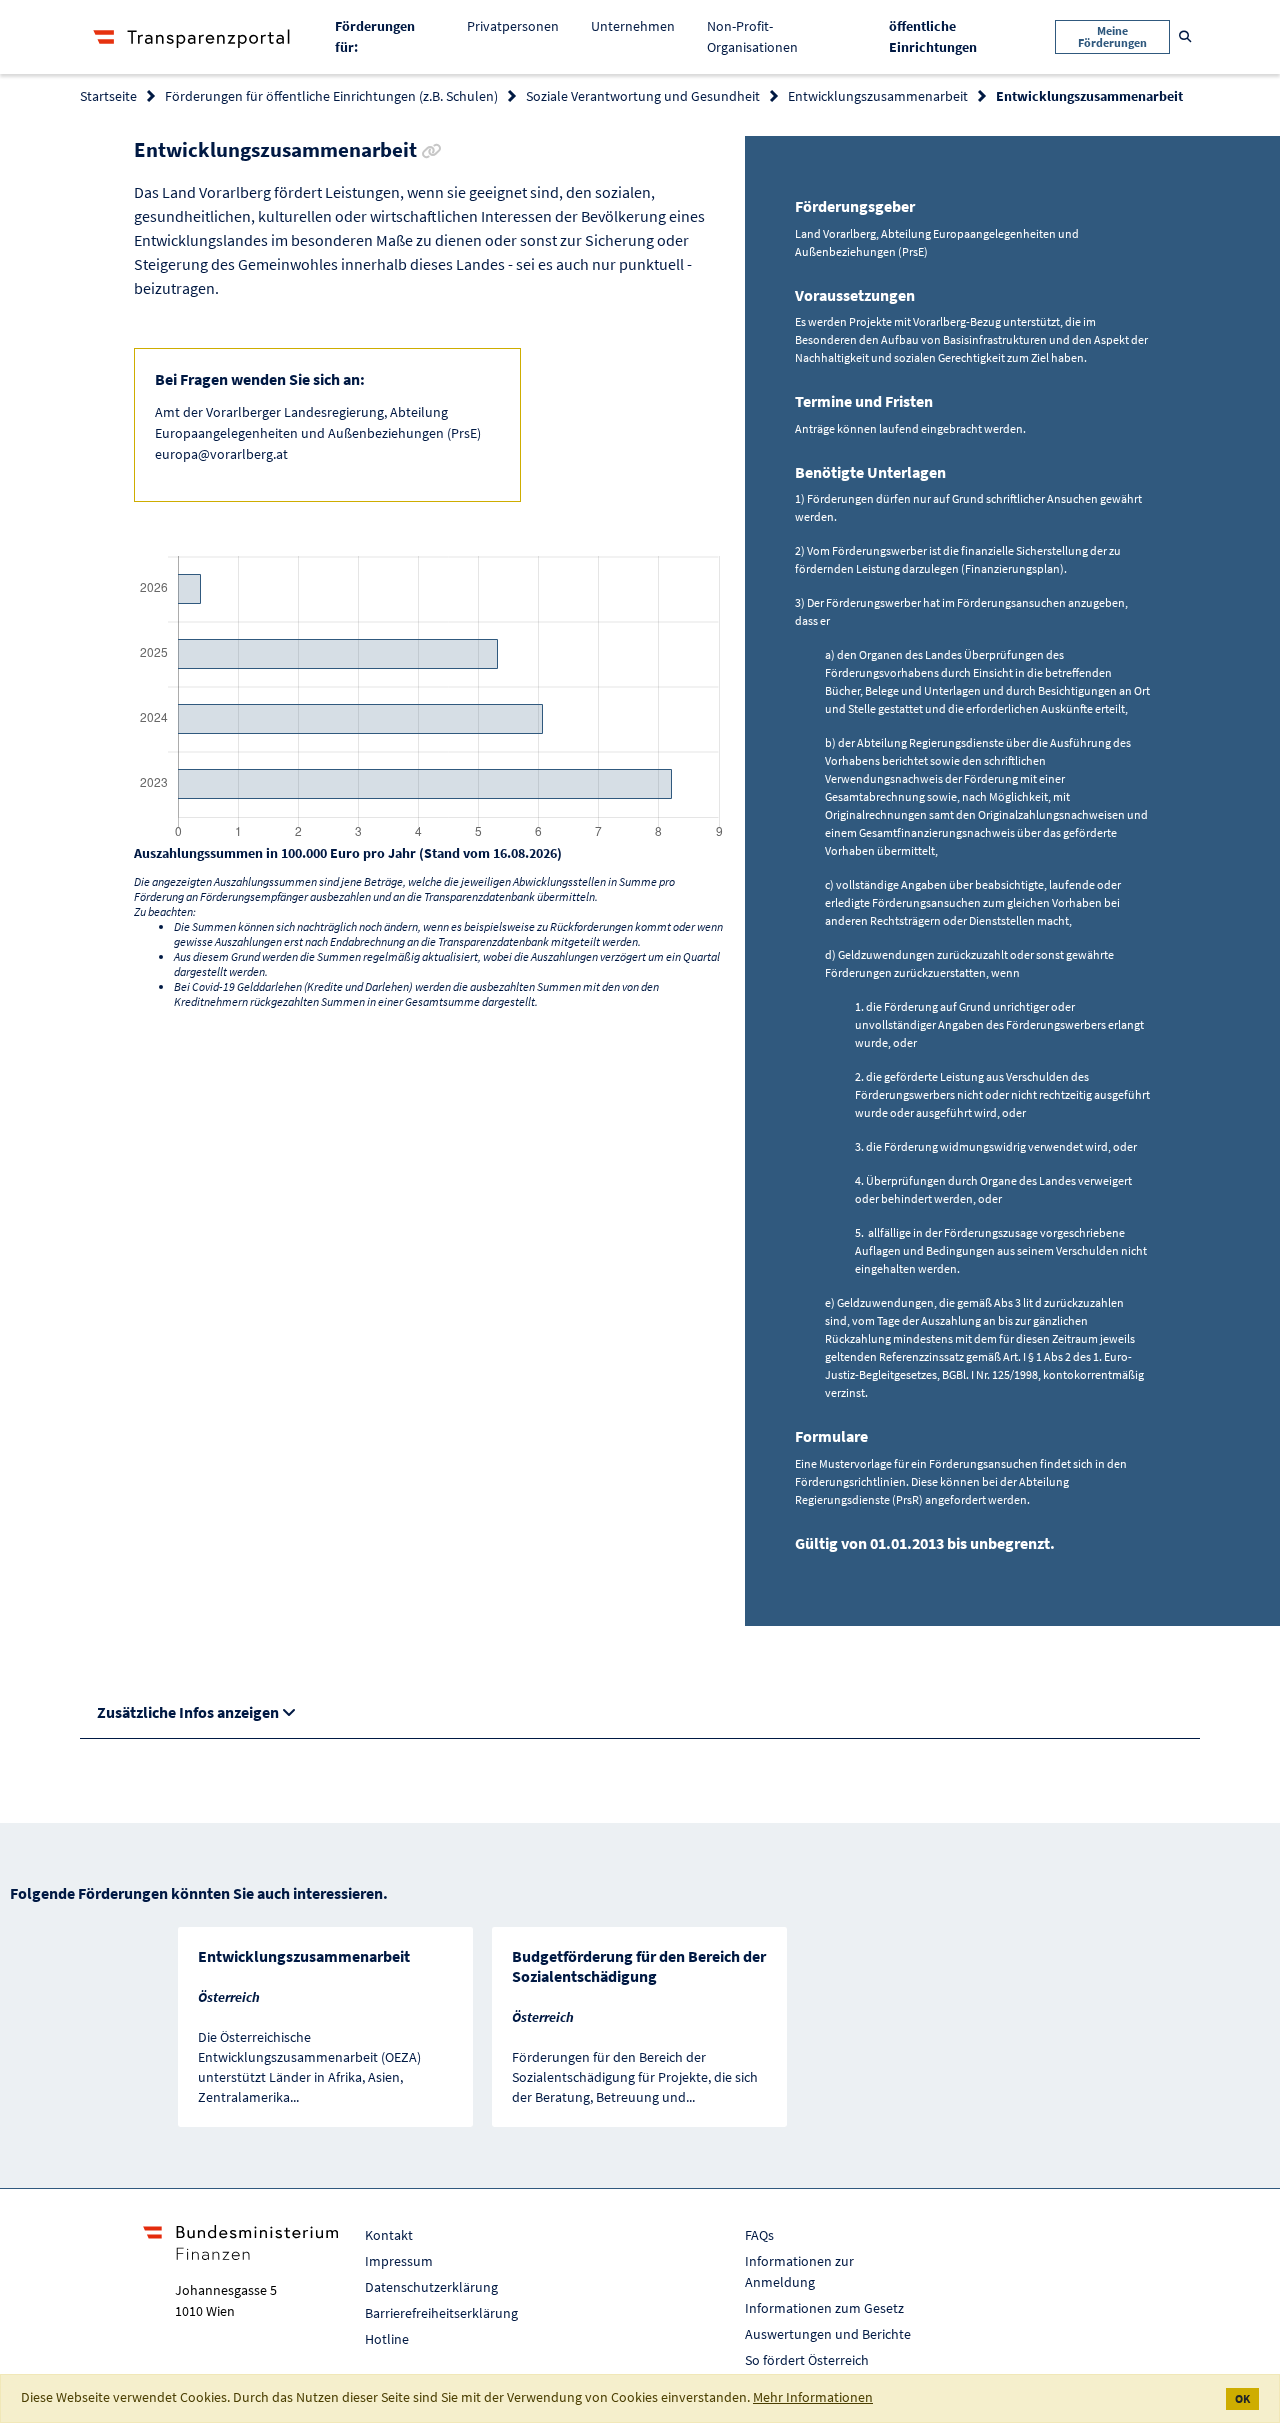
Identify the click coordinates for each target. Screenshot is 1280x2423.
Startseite (108, 96)
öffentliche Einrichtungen (948, 36)
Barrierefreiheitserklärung (441, 2313)
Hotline (387, 2339)
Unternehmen (633, 26)
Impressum (399, 2261)
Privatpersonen (513, 26)
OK (1242, 2398)
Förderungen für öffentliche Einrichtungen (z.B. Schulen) (331, 96)
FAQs (759, 2235)
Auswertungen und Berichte (828, 2334)
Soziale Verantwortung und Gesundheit (643, 96)
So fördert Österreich (807, 2360)
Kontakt (389, 2235)
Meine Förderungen (1112, 36)
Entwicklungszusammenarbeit (878, 96)
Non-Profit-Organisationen (752, 36)
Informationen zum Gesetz (824, 2308)
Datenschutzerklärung (431, 2287)
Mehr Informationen (813, 2397)
